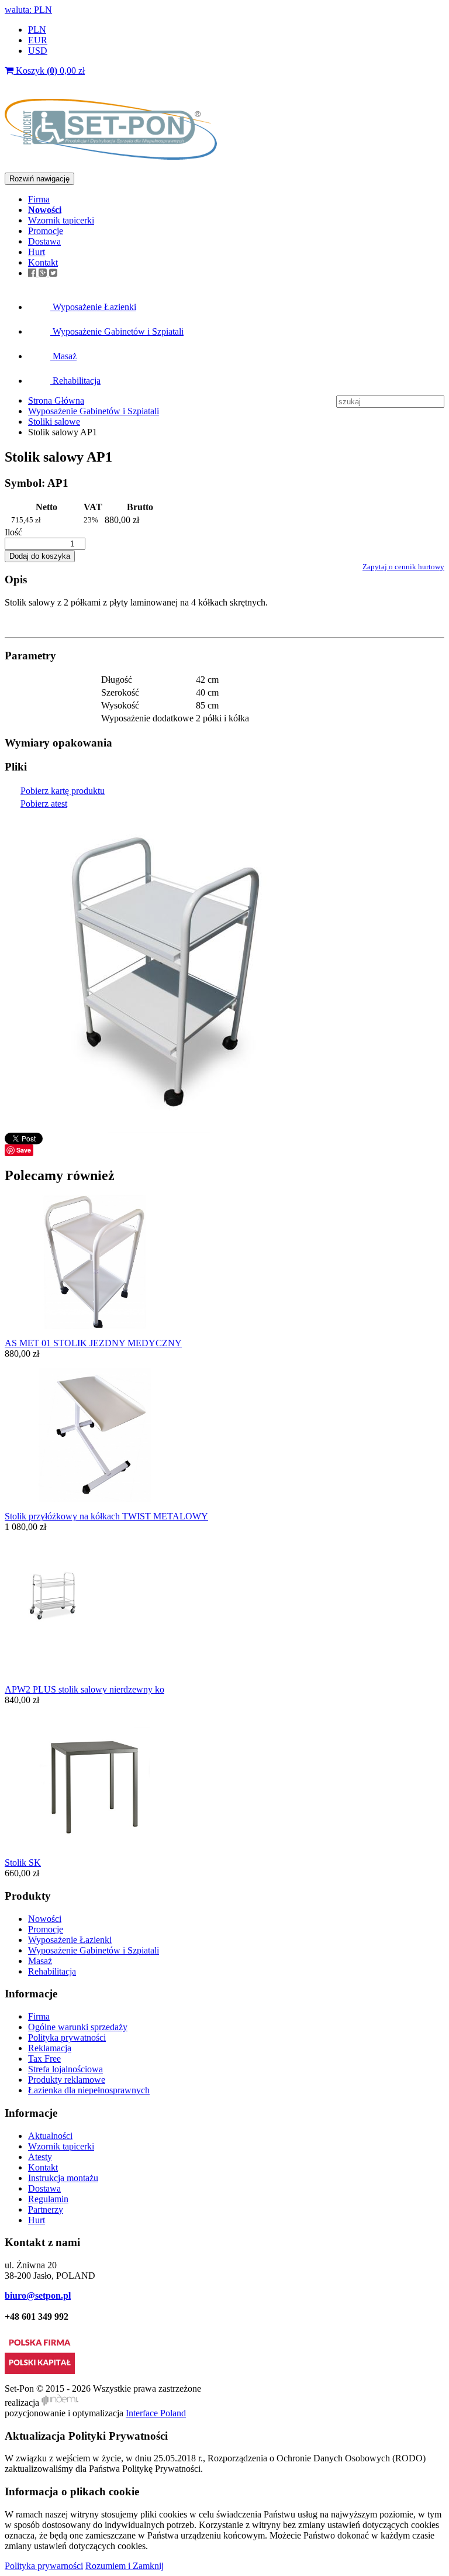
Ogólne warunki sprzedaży (78, 2027)
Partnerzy (46, 2209)
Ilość (13, 532)
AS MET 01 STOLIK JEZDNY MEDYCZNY (93, 1343)
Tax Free (44, 2059)
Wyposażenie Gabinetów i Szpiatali (117, 331)
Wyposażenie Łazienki (93, 307)
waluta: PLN (28, 10)
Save (24, 1150)
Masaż (63, 356)
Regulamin (48, 2199)
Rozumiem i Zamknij (125, 2566)
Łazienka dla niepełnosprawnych (89, 2090)
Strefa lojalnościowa (65, 2069)
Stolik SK (23, 1863)
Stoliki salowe (54, 422)
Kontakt (43, 262)
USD (38, 51)
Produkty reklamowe (67, 2080)
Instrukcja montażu (63, 2178)
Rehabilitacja (75, 381)
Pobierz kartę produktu (63, 791)
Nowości (45, 1919)
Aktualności (50, 2136)
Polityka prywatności (67, 2037)
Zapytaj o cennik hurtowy (403, 567)
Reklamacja (50, 2048)
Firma (39, 199)
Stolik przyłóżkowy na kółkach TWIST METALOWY (106, 1516)
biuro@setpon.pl (38, 2295)
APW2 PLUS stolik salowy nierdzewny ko (84, 1689)
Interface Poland (156, 2413)
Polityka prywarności (44, 2566)
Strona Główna (56, 400)
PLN (37, 30)
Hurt (37, 252)
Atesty (40, 2157)
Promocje (46, 231)
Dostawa (44, 241)
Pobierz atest (44, 804)
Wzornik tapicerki (61, 220)
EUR (38, 40)
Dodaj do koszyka (40, 556)
